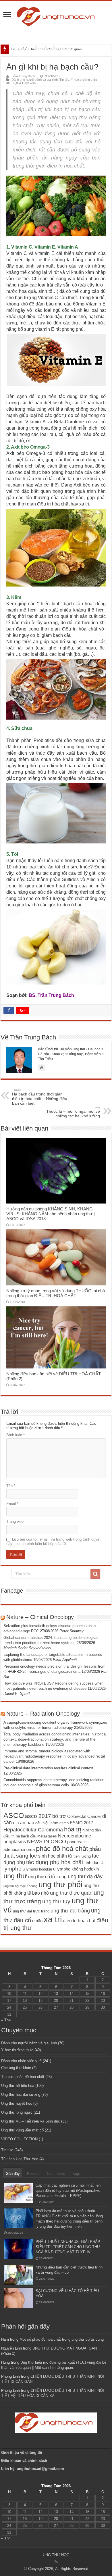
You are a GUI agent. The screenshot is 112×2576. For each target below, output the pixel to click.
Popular (33, 2174)
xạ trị (53, 1919)
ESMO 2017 (81, 1823)
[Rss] (56, 2562)
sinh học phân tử (55, 1856)
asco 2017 (38, 1816)
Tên (11, 1486)
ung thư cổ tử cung (47, 1877)
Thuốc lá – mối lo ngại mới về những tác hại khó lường (73, 1112)
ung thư (15, 1876)
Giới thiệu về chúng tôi (22, 2453)
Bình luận (16, 1435)
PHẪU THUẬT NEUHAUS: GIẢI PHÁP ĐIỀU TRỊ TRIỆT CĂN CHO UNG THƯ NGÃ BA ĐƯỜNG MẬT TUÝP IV (68, 2247)
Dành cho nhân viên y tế (21, 2061)
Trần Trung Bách (23, 76)
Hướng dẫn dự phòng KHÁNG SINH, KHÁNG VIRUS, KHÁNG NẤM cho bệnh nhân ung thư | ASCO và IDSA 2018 (51, 1214)
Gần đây (13, 2174)
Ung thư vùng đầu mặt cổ (22, 2130)
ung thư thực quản (71, 1893)
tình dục (92, 1863)
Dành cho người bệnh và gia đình (35, 80)
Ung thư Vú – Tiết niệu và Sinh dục (31, 2121)
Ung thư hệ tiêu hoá (18, 2086)
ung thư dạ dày (85, 1877)
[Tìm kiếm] (95, 1574)
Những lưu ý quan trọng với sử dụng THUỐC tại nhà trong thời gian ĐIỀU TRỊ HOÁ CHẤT (56, 1293)
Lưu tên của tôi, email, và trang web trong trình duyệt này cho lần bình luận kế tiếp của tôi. (53, 1541)
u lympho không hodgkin (76, 1869)
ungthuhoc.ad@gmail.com (40, 2469)
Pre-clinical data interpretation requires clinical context (48, 1768)
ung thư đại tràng (70, 1911)
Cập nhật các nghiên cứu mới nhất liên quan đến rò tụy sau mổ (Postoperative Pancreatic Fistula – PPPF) (68, 2190)
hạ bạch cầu (26, 1836)
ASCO (14, 1815)
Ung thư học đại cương (21, 2095)
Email (12, 1504)
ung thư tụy (56, 1901)
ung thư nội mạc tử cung (20, 1886)
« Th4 (6, 2020)
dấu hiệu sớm (47, 1823)
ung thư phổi (60, 1884)
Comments (56, 2174)
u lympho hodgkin (37, 1869)
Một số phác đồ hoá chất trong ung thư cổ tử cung (62, 2339)
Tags (76, 2174)
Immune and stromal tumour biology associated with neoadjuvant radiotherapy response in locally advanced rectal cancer (54, 1756)
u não (37, 1921)
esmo (64, 1823)
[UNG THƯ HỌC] (56, 16)
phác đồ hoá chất (62, 1849)
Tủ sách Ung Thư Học (20, 2159)
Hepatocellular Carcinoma (33, 1830)
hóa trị (73, 1829)
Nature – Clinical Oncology (40, 1617)
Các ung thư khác (16, 2068)
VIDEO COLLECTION (19, 2139)
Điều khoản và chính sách (24, 2461)
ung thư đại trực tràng (31, 1911)
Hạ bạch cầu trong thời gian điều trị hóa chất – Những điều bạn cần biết (40, 1097)
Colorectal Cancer (84, 1816)
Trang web (15, 1521)
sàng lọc (27, 1856)
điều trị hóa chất (79, 1921)
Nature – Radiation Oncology (43, 1714)
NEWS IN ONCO (47, 1841)
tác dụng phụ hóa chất (55, 1862)
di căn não (24, 1823)
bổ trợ (59, 1816)
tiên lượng (82, 1856)
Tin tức (64, 80)
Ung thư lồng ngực (17, 2112)
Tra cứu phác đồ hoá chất (23, 2077)
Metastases (47, 1836)
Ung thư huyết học (17, 2103)
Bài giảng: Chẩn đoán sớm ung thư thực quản (47, 49)
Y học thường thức (84, 80)
